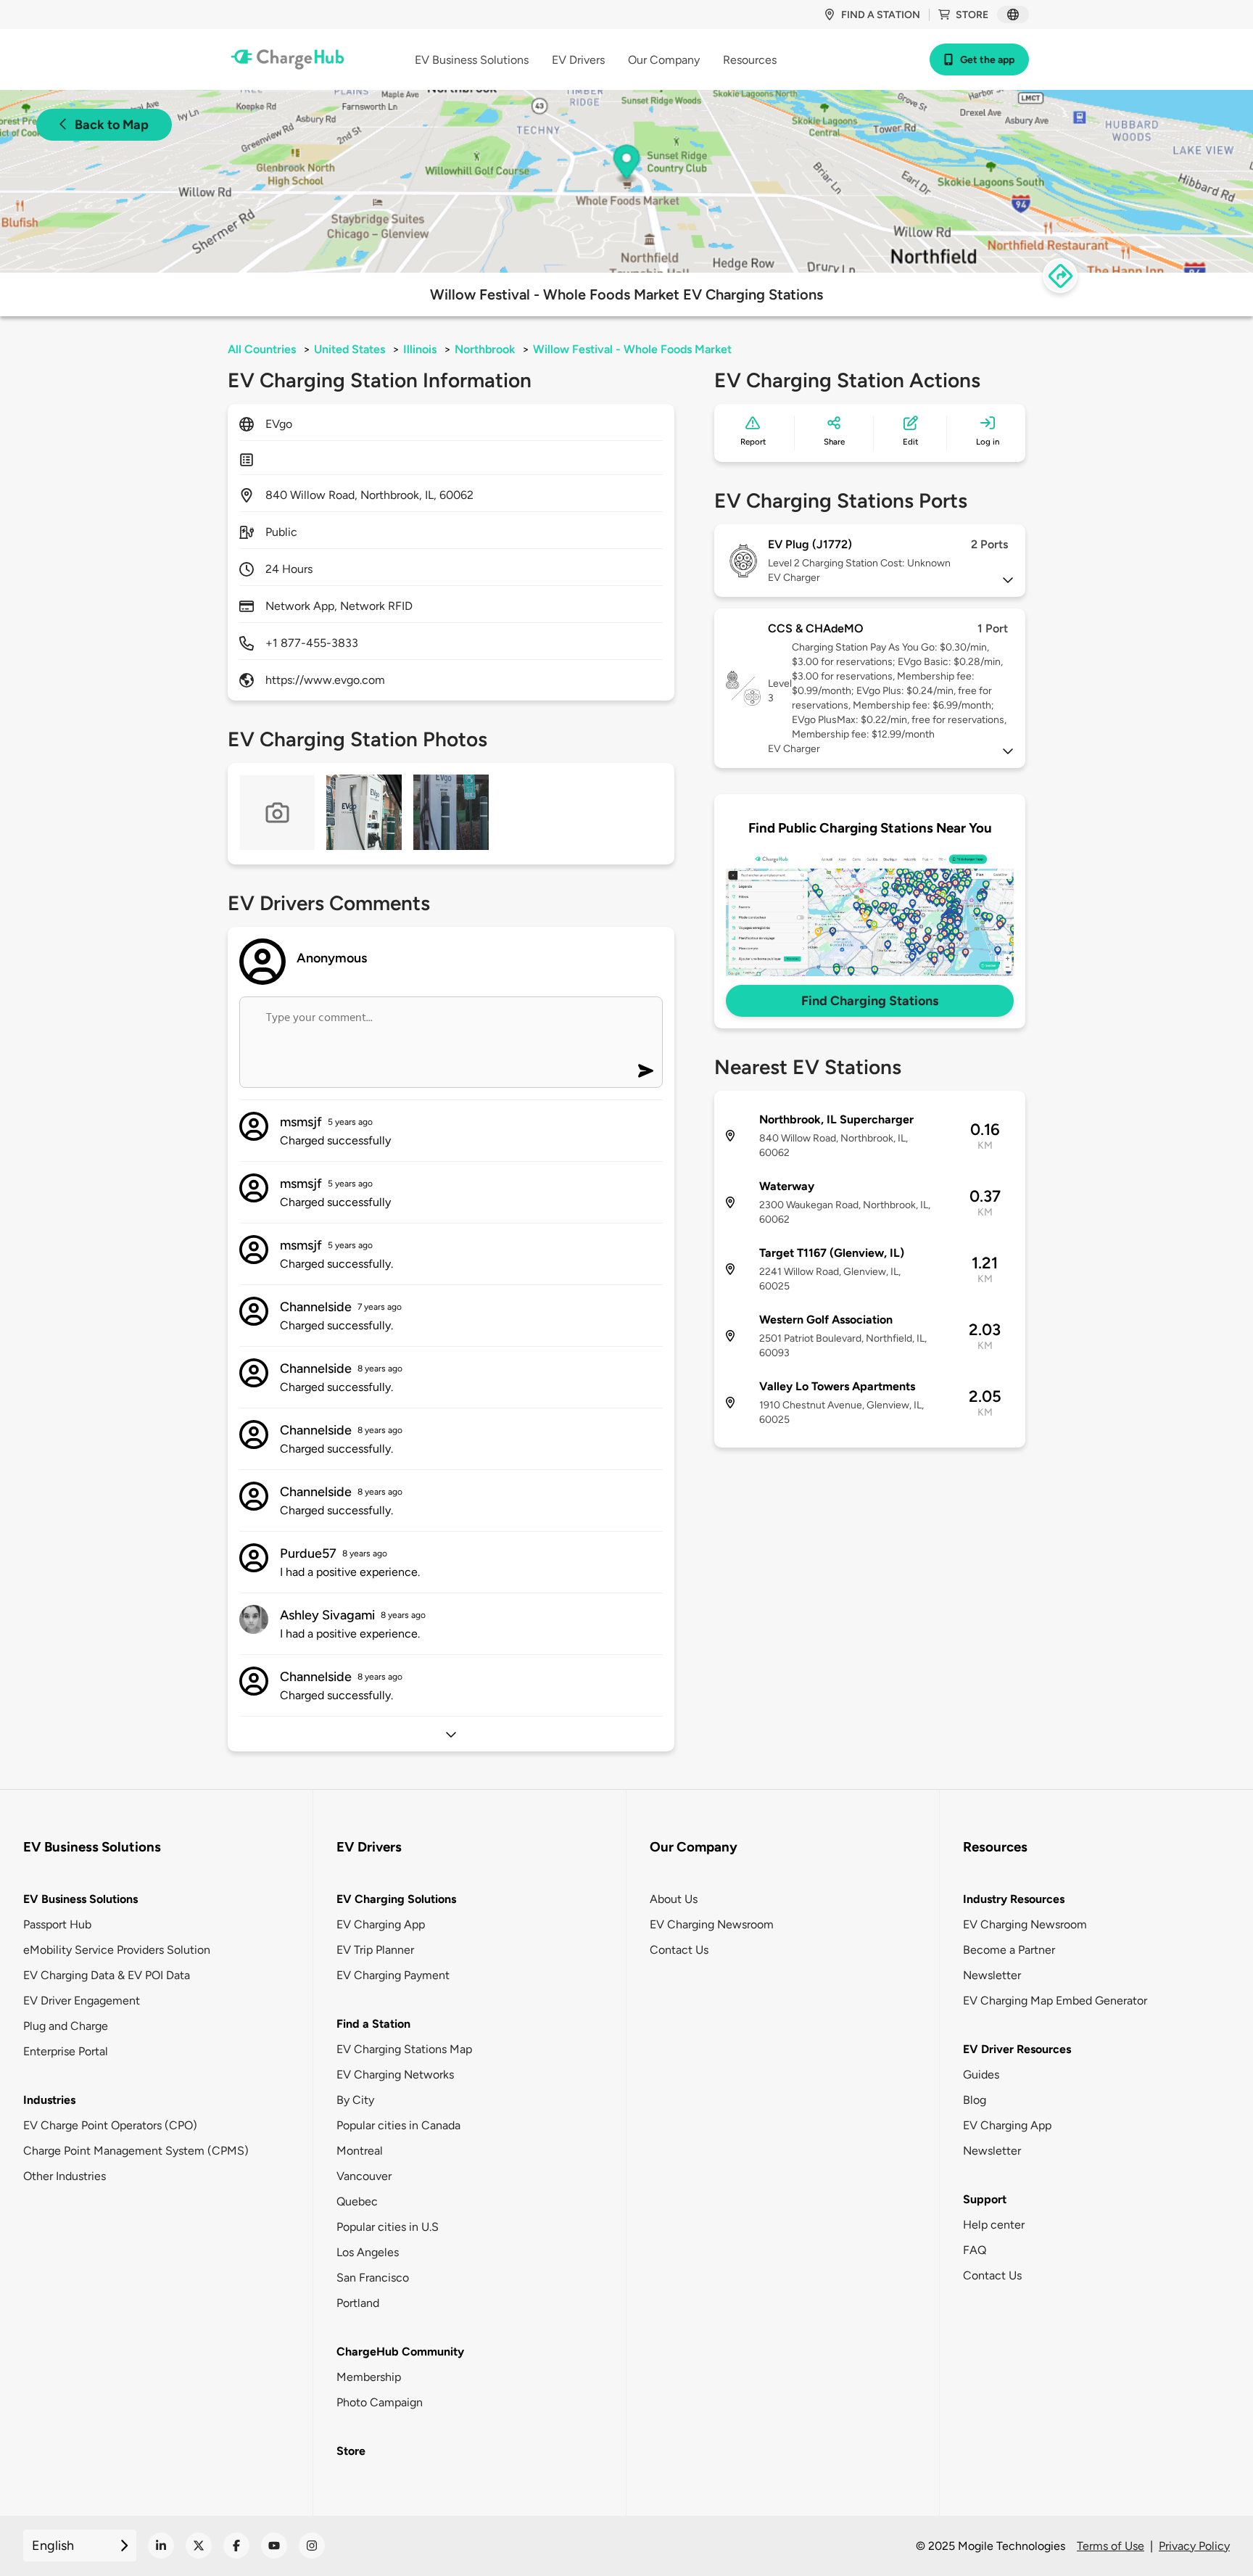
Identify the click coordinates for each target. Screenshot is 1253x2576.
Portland (358, 2303)
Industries (49, 2100)
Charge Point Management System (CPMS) (136, 2151)
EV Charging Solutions (396, 1899)
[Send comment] (646, 1071)
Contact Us (679, 1950)
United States (350, 349)
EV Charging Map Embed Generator (1055, 2001)
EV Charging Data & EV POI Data (107, 1975)
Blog (975, 2100)
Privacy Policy (1194, 2546)
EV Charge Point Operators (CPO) (110, 2125)
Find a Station (373, 2024)
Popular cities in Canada (398, 2125)
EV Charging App (381, 1924)
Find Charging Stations (870, 1001)
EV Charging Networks (395, 2075)
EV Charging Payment (393, 1975)
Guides (981, 2075)
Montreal (360, 2151)
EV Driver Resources (1017, 2049)
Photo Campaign (380, 2402)
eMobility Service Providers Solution (117, 1950)
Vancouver (364, 2176)
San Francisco (373, 2278)
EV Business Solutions (80, 1899)
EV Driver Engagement (82, 2001)
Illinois (420, 349)
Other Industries (65, 2176)
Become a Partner (1009, 1950)
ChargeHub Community (400, 2352)
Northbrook (485, 349)
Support (985, 2199)
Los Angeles (368, 2252)
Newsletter (992, 1975)
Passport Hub (57, 1924)
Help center (994, 2225)
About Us (674, 1899)
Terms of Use (1111, 2546)
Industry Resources (1014, 1899)
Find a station (881, 15)
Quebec (357, 2201)
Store (972, 15)
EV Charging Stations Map (404, 2049)
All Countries (262, 349)
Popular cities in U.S (388, 2227)
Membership (369, 2377)
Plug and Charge (66, 2026)
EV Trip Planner (375, 1950)
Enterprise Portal (66, 2051)
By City (355, 2100)
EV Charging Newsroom (712, 1924)
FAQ (975, 2250)
